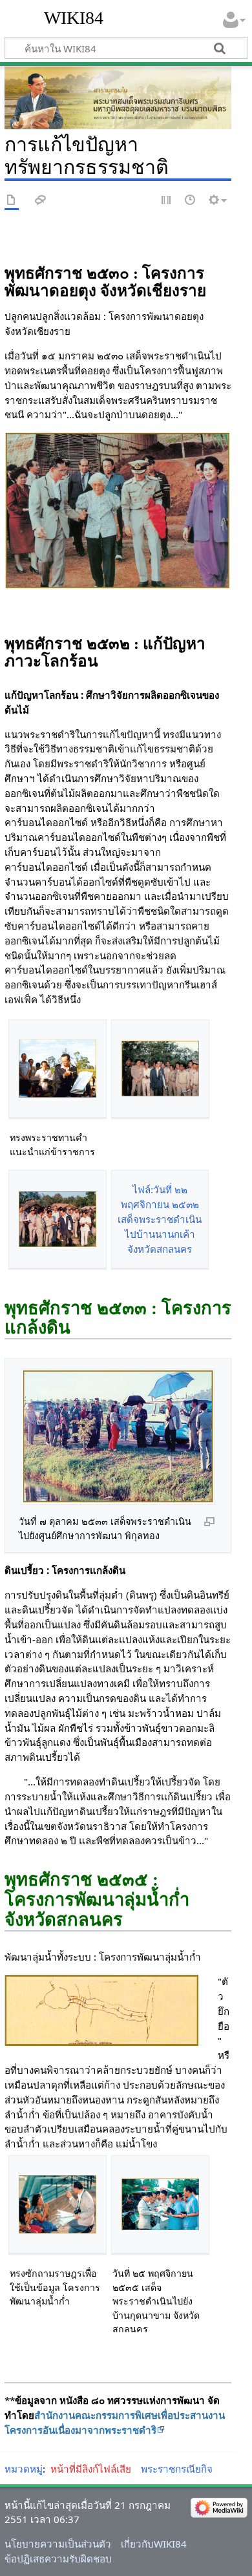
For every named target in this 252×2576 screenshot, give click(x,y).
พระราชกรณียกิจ (177, 2469)
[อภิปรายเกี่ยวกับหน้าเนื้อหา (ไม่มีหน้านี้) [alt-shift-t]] (41, 201)
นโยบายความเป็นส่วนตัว (58, 2544)
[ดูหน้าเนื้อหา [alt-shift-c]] (12, 201)
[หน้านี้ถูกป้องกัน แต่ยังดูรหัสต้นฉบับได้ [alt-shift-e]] (167, 201)
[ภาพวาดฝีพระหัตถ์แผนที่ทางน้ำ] (101, 2009)
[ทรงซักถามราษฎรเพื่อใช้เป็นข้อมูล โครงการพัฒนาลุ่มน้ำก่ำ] (58, 2205)
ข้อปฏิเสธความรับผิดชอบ (58, 2559)
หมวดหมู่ (24, 2469)
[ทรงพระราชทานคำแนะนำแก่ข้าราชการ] (58, 1069)
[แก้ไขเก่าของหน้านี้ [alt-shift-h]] (191, 201)
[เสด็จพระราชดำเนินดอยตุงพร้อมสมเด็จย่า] (118, 510)
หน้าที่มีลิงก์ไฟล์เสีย (91, 2469)
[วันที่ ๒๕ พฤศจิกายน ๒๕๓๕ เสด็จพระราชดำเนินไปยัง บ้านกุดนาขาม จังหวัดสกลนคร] (160, 2204)
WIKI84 (74, 18)
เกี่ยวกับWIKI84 (154, 2544)
